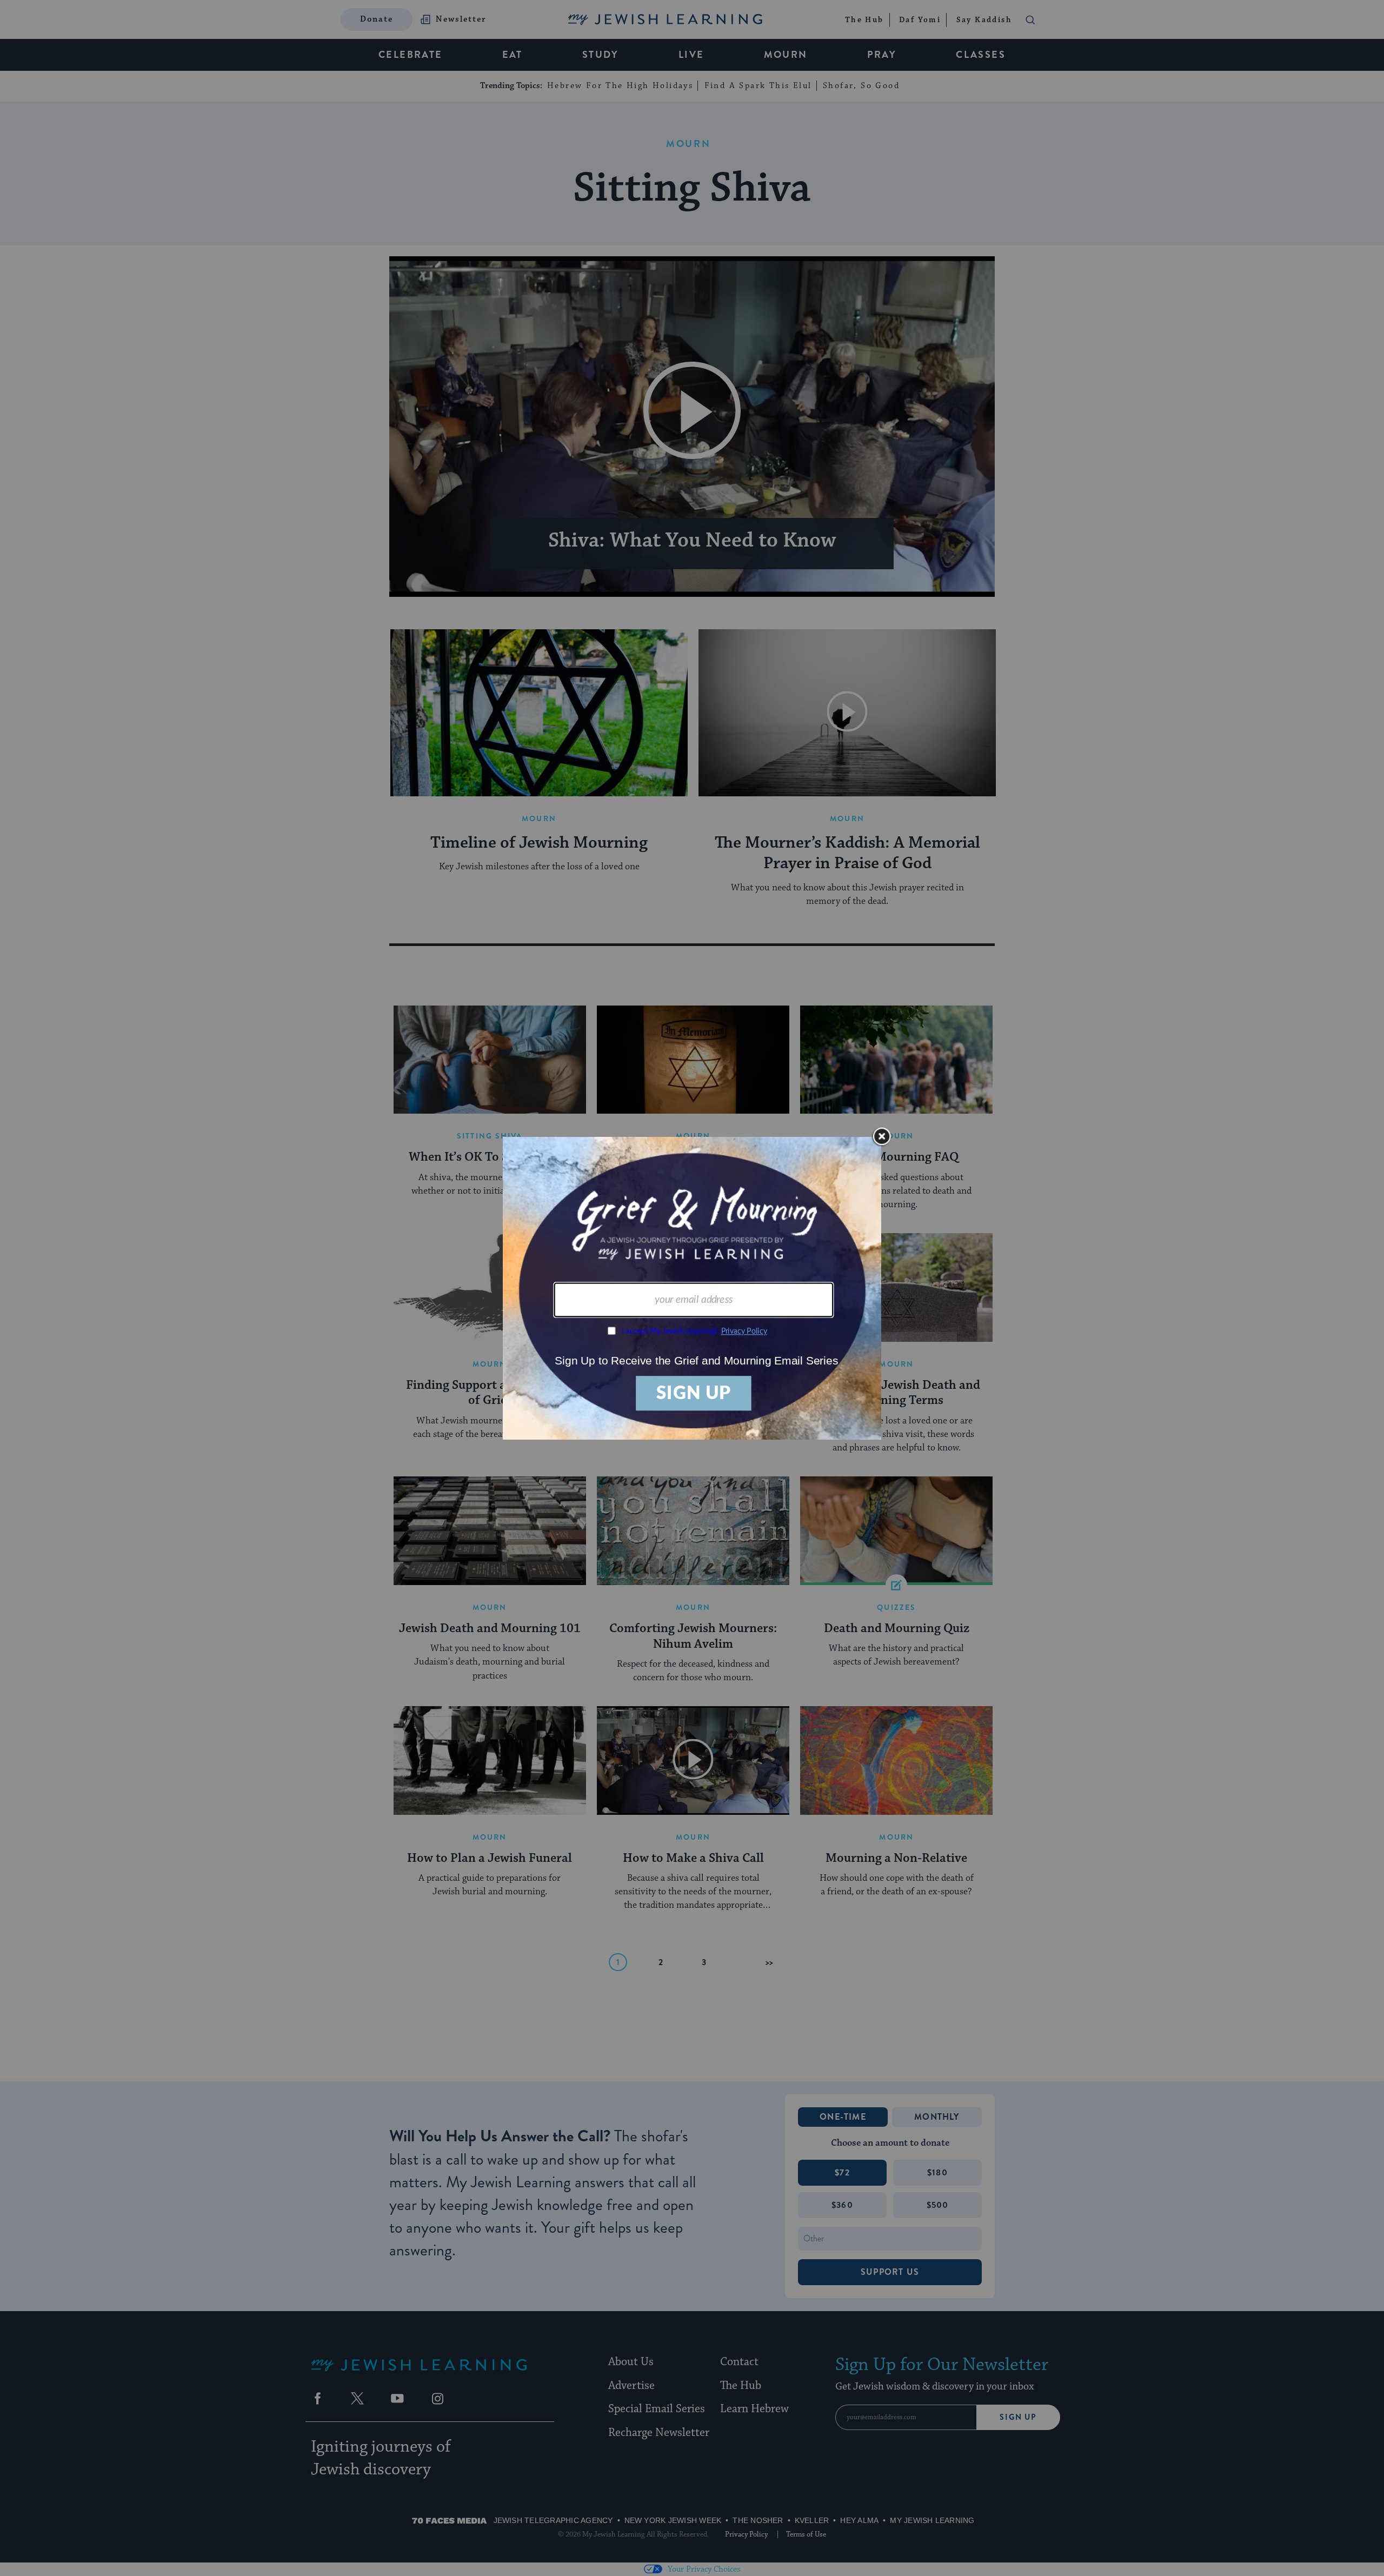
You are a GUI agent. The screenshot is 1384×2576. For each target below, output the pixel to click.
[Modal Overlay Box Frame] (692, 1288)
